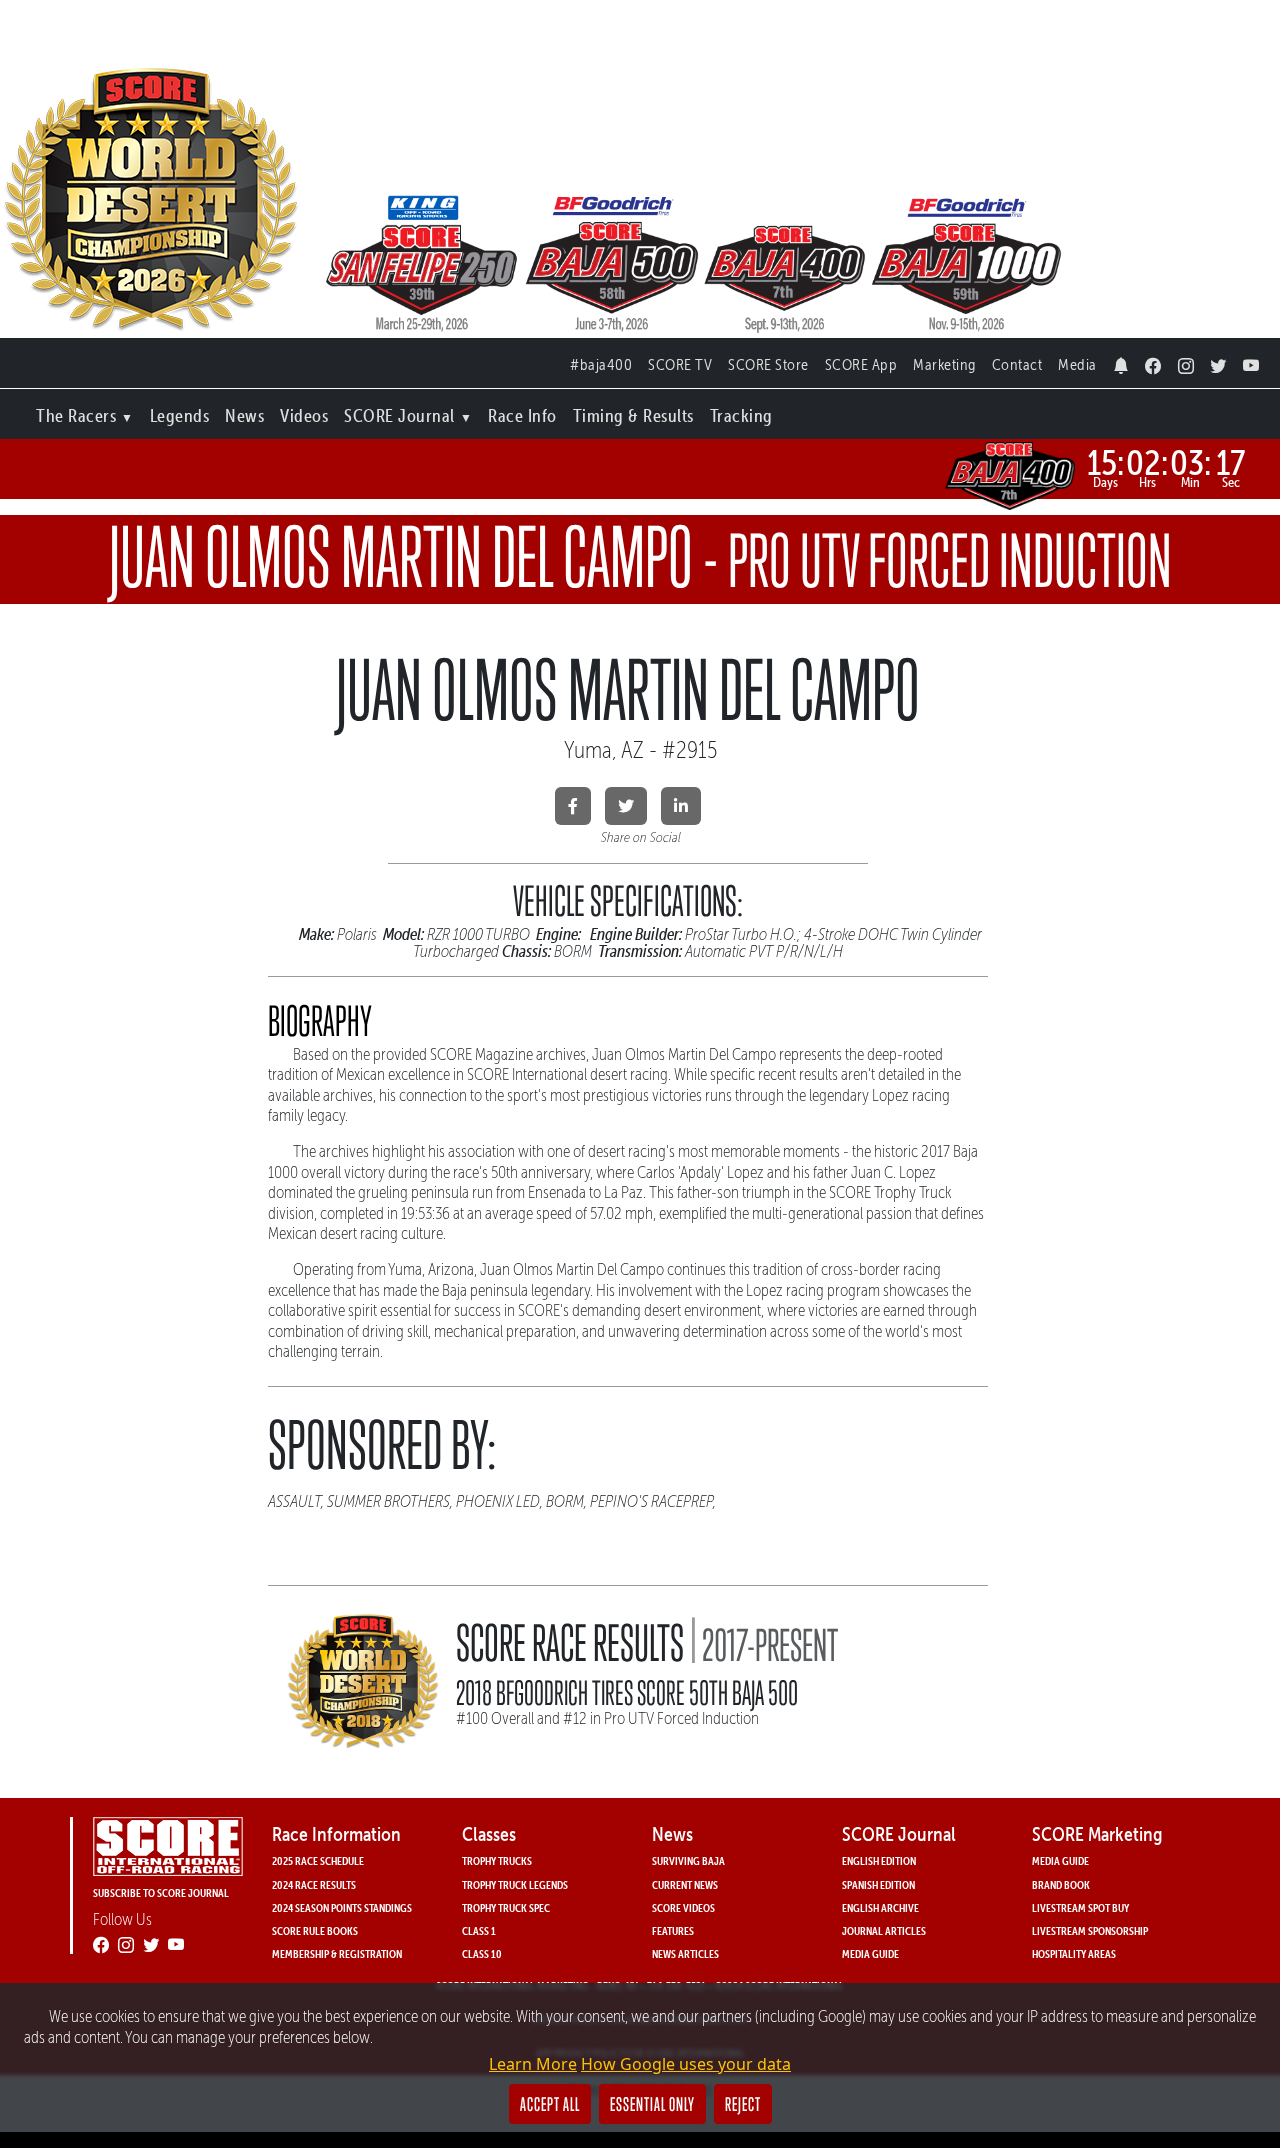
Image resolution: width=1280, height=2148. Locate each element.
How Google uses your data (686, 2064)
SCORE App (861, 364)
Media (1077, 364)
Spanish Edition (878, 1884)
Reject (743, 2104)
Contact (1017, 364)
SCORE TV (680, 364)
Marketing (944, 364)
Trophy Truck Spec (506, 1907)
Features (673, 1930)
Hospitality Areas (1074, 1953)
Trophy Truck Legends (515, 1884)
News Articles (685, 1953)
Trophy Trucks (497, 1860)
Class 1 (479, 1930)
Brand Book (1061, 1884)
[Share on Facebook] (573, 806)
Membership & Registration (337, 1953)
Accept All (550, 2104)
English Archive (880, 1907)
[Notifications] (1121, 360)
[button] (85, 411)
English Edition (879, 1860)
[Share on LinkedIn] (681, 806)
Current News (685, 1884)
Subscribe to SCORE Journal (161, 1892)
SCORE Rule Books (315, 1930)
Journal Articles (884, 1930)
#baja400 (601, 364)
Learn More (533, 2064)
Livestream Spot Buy (1080, 1907)
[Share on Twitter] (626, 806)
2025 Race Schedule (318, 1860)
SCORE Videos (683, 1907)
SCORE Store (768, 364)
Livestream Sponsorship (1090, 1930)
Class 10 (482, 1953)
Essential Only (652, 2104)
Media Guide (870, 1953)
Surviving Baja (688, 1860)
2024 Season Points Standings (342, 1907)
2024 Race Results (314, 1884)
